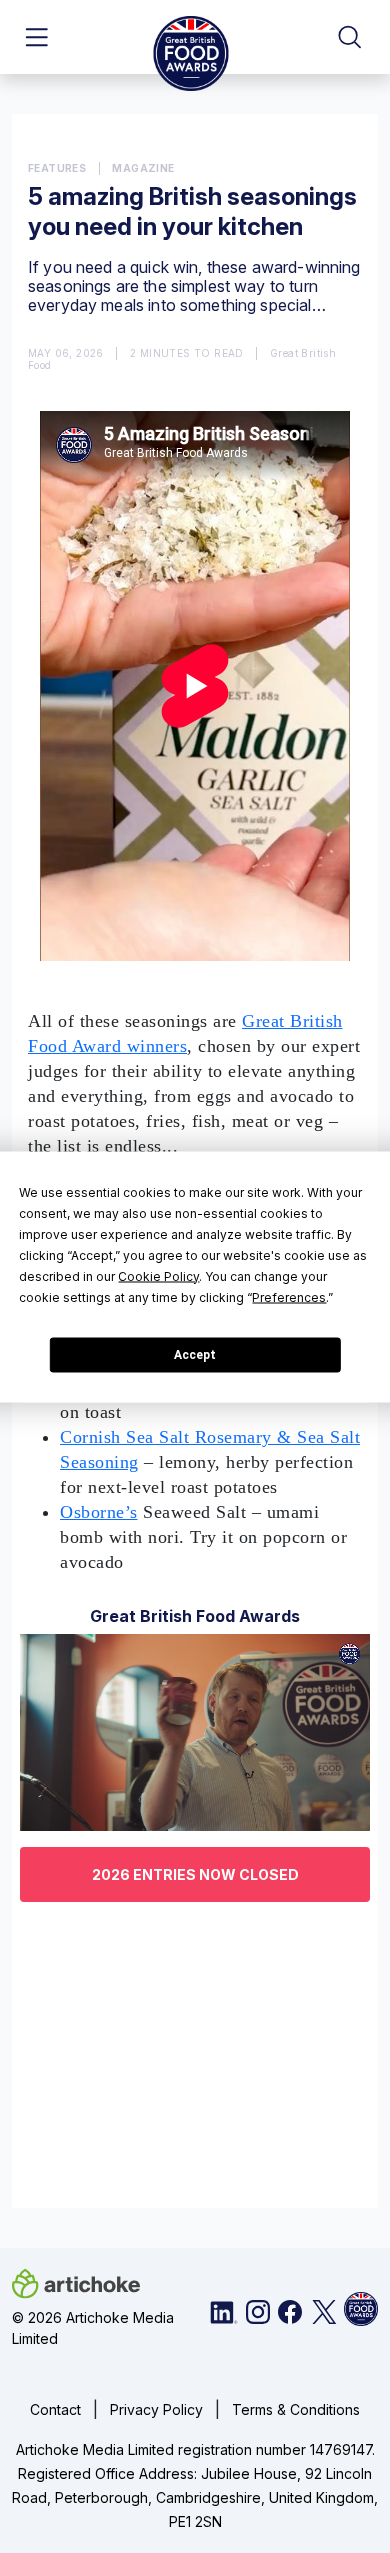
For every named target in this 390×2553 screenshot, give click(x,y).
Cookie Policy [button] (158, 1275)
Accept (195, 1355)
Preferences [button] (289, 1296)
